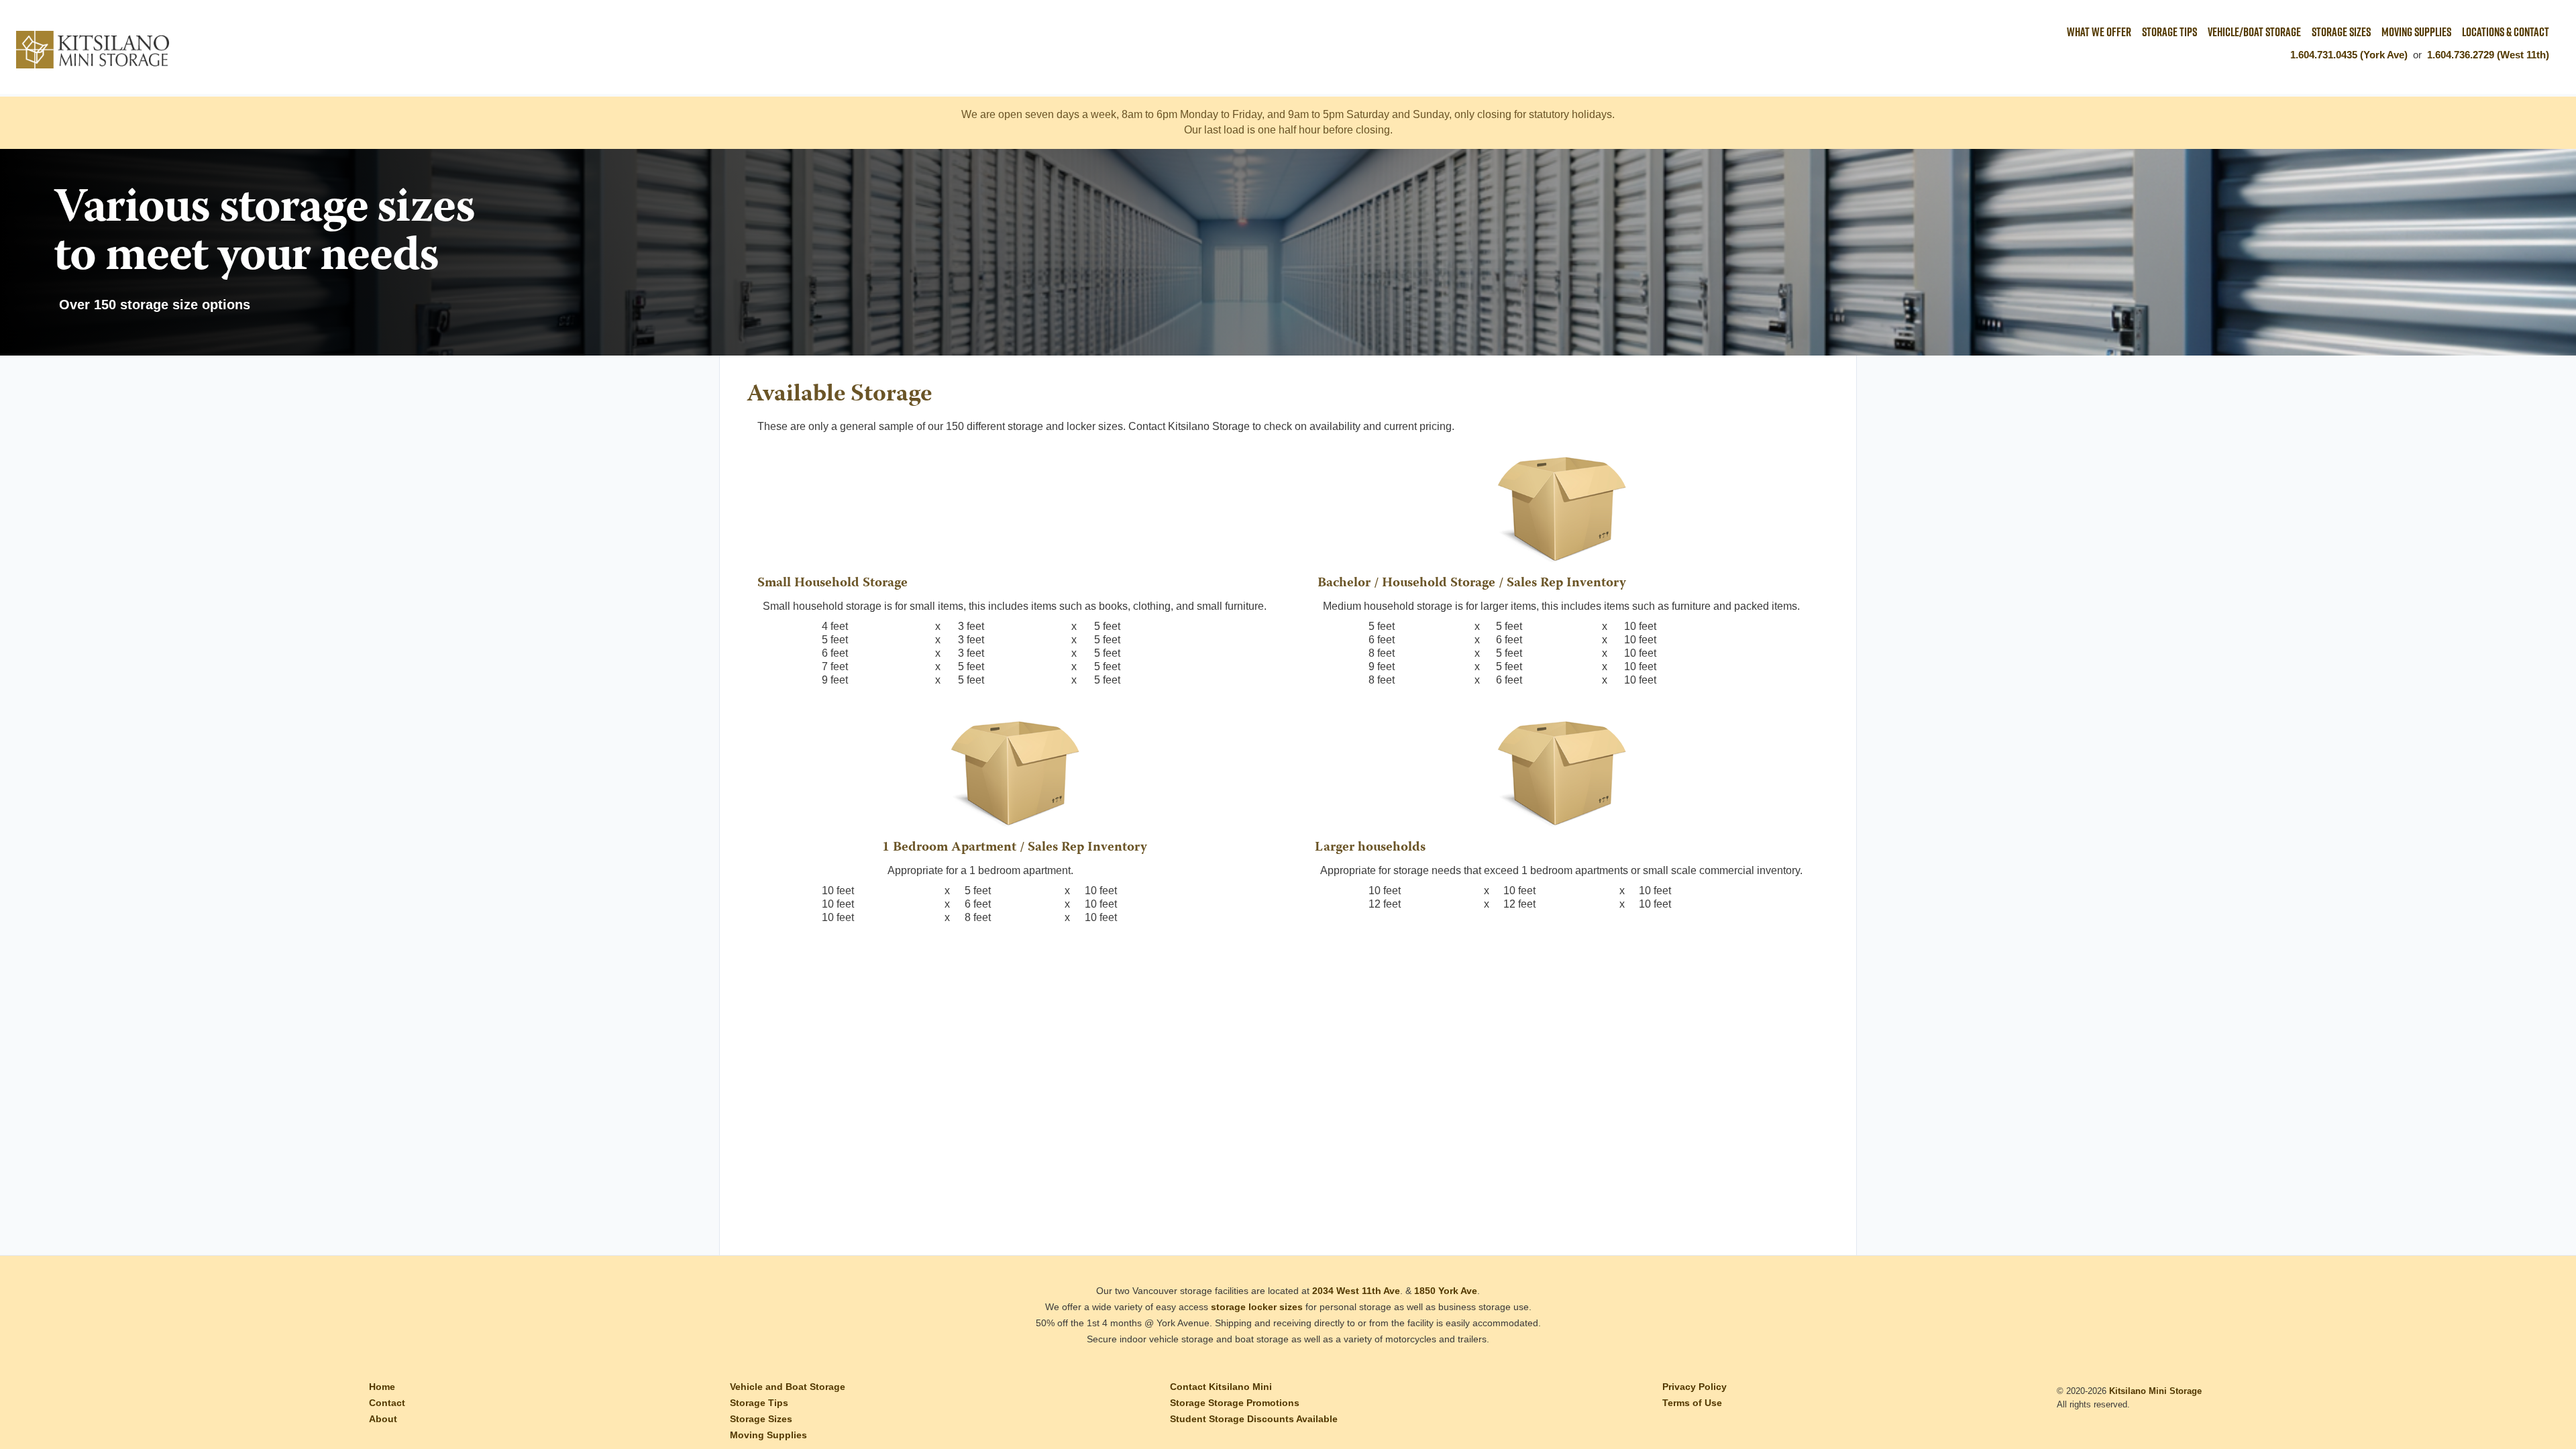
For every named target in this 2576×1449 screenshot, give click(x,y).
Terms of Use (1692, 1403)
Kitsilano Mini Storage (2155, 1391)
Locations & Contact (2506, 32)
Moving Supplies (2416, 32)
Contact (387, 1403)
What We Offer (2099, 32)
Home (382, 1387)
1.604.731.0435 (2324, 55)
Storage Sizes (2341, 32)
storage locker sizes (1257, 1307)
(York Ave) (2384, 55)
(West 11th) (2523, 55)
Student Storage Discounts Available (1254, 1419)
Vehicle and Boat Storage (788, 1387)
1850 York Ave (1446, 1291)
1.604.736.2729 (2461, 55)
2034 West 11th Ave (1356, 1291)
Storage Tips (2169, 32)
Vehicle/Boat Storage (2254, 32)
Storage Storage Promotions (1235, 1403)
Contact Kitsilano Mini (1221, 1387)
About (383, 1419)
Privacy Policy (1695, 1387)
